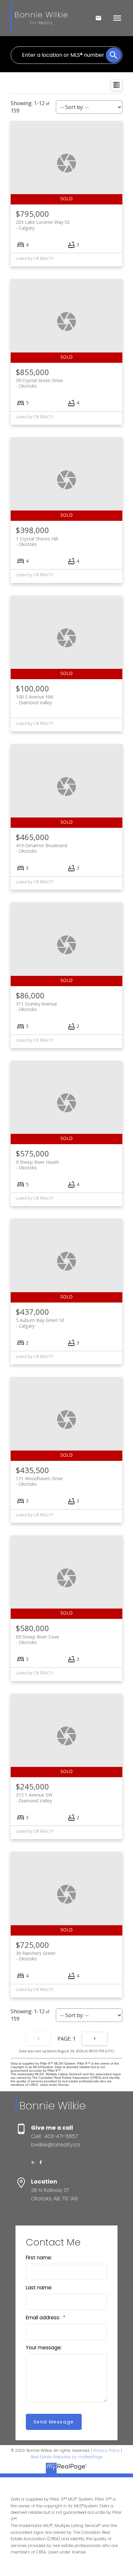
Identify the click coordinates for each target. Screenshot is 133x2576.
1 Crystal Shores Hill (37, 541)
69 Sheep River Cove (37, 1640)
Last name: (39, 2288)
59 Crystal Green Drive (39, 383)
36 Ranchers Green (36, 1956)
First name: (39, 2258)
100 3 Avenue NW (35, 699)
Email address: (44, 2318)
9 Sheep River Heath (37, 1165)
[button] (33, 2162)
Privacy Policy (107, 2450)
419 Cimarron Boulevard (41, 848)
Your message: (44, 2348)
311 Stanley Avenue (36, 1006)
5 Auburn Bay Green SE (40, 1323)
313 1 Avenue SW (34, 1798)
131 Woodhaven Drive (39, 1481)
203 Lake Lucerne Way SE (43, 225)
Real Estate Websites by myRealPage (66, 2457)
